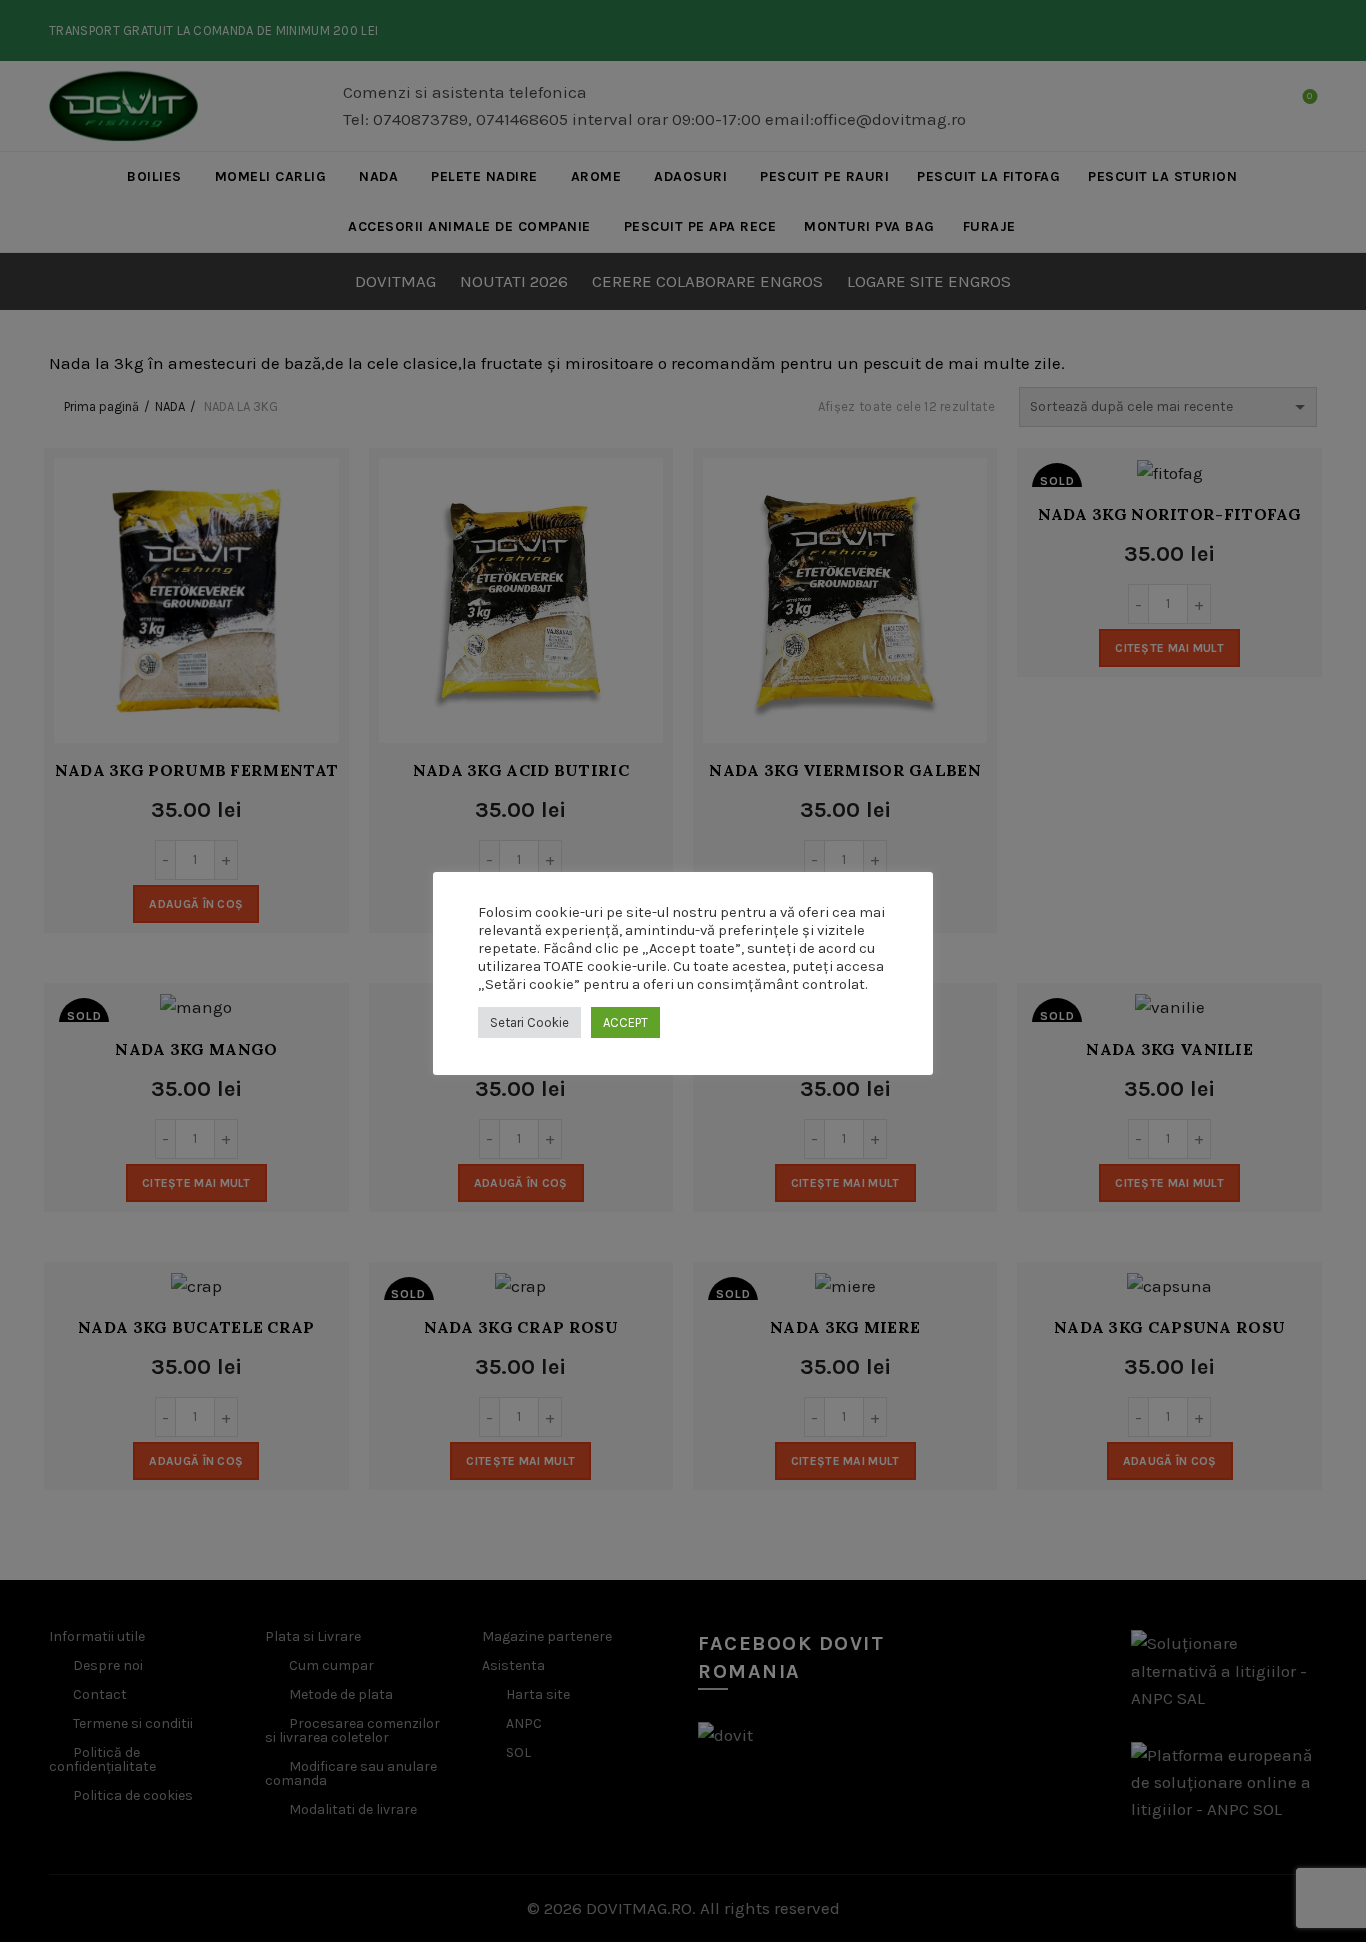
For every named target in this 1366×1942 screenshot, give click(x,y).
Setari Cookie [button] (529, 1022)
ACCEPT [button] (625, 1022)
